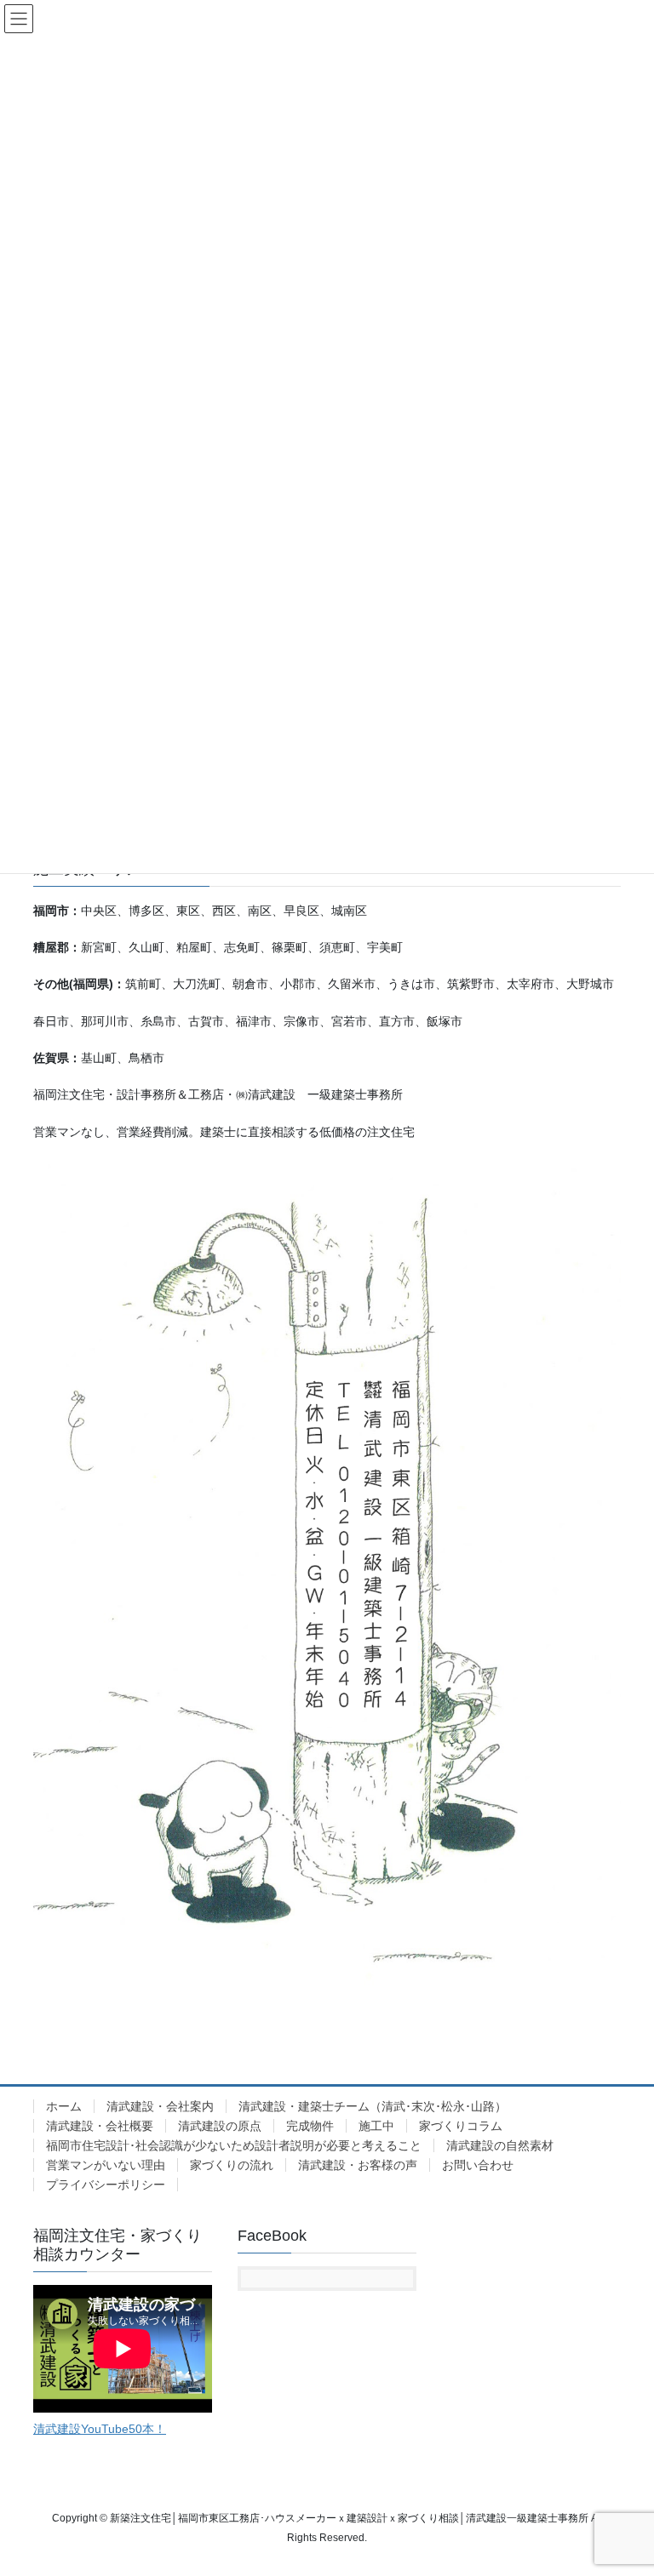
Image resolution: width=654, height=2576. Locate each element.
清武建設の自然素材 (500, 2145)
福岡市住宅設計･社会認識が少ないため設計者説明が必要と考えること (234, 2145)
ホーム (64, 2106)
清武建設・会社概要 (100, 2126)
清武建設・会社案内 (160, 2106)
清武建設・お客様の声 (358, 2165)
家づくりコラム (461, 2126)
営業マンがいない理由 (106, 2165)
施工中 (376, 2126)
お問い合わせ (478, 2165)
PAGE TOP (623, 2483)
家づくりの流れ (232, 2165)
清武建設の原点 (220, 2126)
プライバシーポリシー (106, 2185)
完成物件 (310, 2126)
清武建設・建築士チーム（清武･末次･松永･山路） (373, 2106)
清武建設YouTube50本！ (100, 2429)
